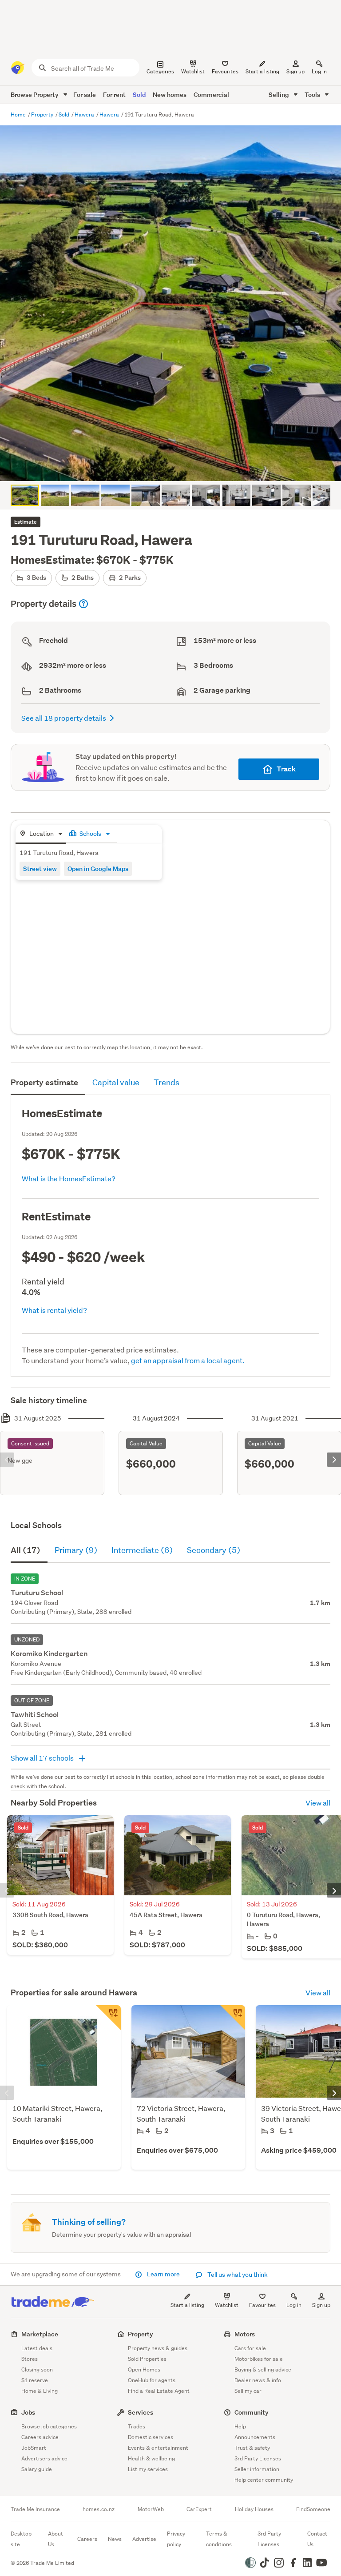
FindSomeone (313, 2509)
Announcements (255, 2437)
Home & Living (40, 2391)
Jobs (28, 2412)
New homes (170, 94)
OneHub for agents (152, 2380)
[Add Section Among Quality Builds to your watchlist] (108, 2018)
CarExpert (199, 2509)
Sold (139, 94)
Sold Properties (147, 2359)
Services (141, 2412)
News (115, 2539)
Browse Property (35, 94)
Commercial (211, 94)
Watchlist (227, 2305)
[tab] (41, 834)
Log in (319, 71)
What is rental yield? (54, 1310)
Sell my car (248, 2391)
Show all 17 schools (43, 1758)
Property (43, 114)
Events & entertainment (158, 2448)
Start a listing (187, 2305)
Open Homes (144, 2369)
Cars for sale (250, 2348)
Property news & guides (158, 2348)
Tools (313, 94)
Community (252, 2412)
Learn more (163, 2274)
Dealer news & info (258, 2380)
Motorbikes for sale (259, 2359)
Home (19, 114)
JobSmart (34, 2448)
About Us (56, 2539)
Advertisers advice (44, 2458)
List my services (148, 2469)
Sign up (295, 71)
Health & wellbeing (151, 2458)
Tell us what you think (237, 2275)
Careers (87, 2539)
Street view (40, 869)
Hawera (85, 114)
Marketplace (40, 2334)
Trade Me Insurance (35, 2509)
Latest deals (37, 2348)
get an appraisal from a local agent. (188, 1360)
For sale (85, 94)
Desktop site (21, 2539)
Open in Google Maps (98, 869)
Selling (280, 94)
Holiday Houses (254, 2509)
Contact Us (317, 2539)
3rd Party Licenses (258, 2458)
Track (286, 769)
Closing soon (37, 2369)
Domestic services (151, 2437)
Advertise (144, 2539)
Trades (137, 2426)
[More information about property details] (83, 604)
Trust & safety (252, 2448)
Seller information (257, 2469)
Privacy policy (176, 2539)
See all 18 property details (64, 718)
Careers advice (40, 2437)
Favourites (262, 2305)
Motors (245, 2334)
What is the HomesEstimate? (69, 1178)
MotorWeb (151, 2509)
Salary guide (37, 2469)
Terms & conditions (219, 2539)
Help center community (264, 2480)
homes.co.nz (99, 2509)
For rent (114, 94)
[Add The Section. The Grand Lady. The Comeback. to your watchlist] (233, 2018)
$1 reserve (35, 2380)
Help (240, 2426)
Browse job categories (49, 2426)
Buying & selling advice (263, 2369)
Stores (30, 2359)
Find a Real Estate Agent (159, 2391)
